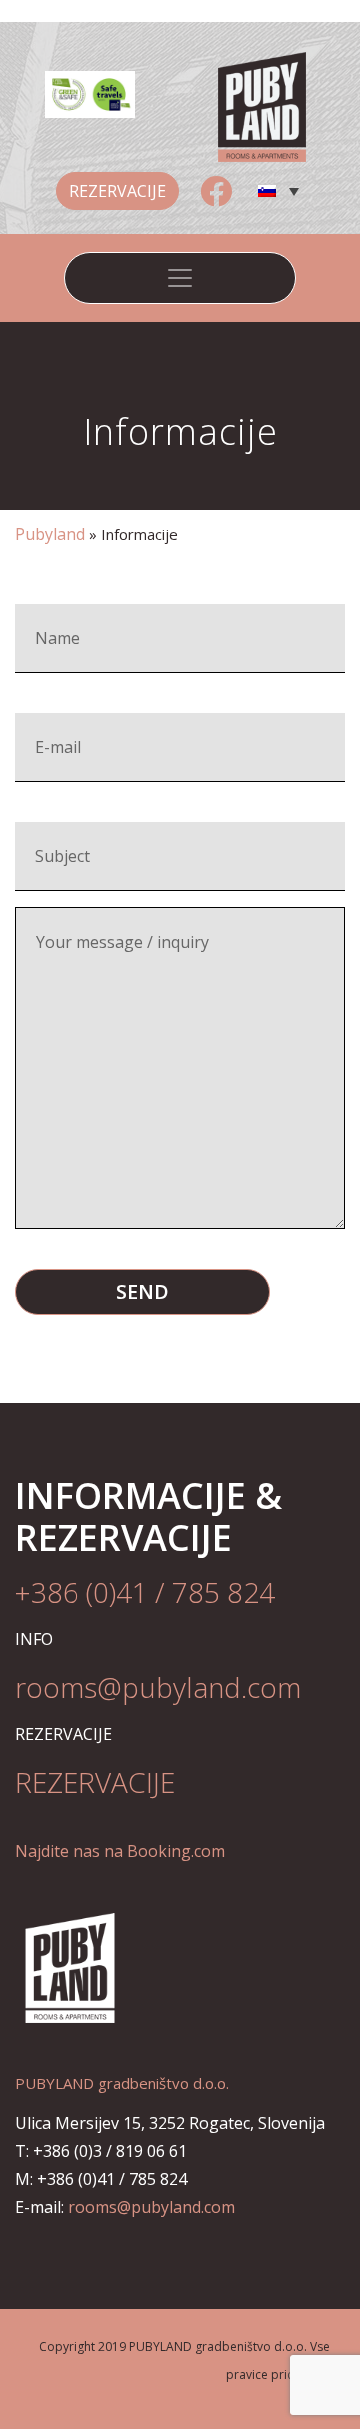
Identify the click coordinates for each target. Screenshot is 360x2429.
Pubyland (50, 534)
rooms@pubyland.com (151, 2207)
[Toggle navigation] (180, 278)
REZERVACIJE (117, 191)
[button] (278, 191)
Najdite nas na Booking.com (120, 1851)
